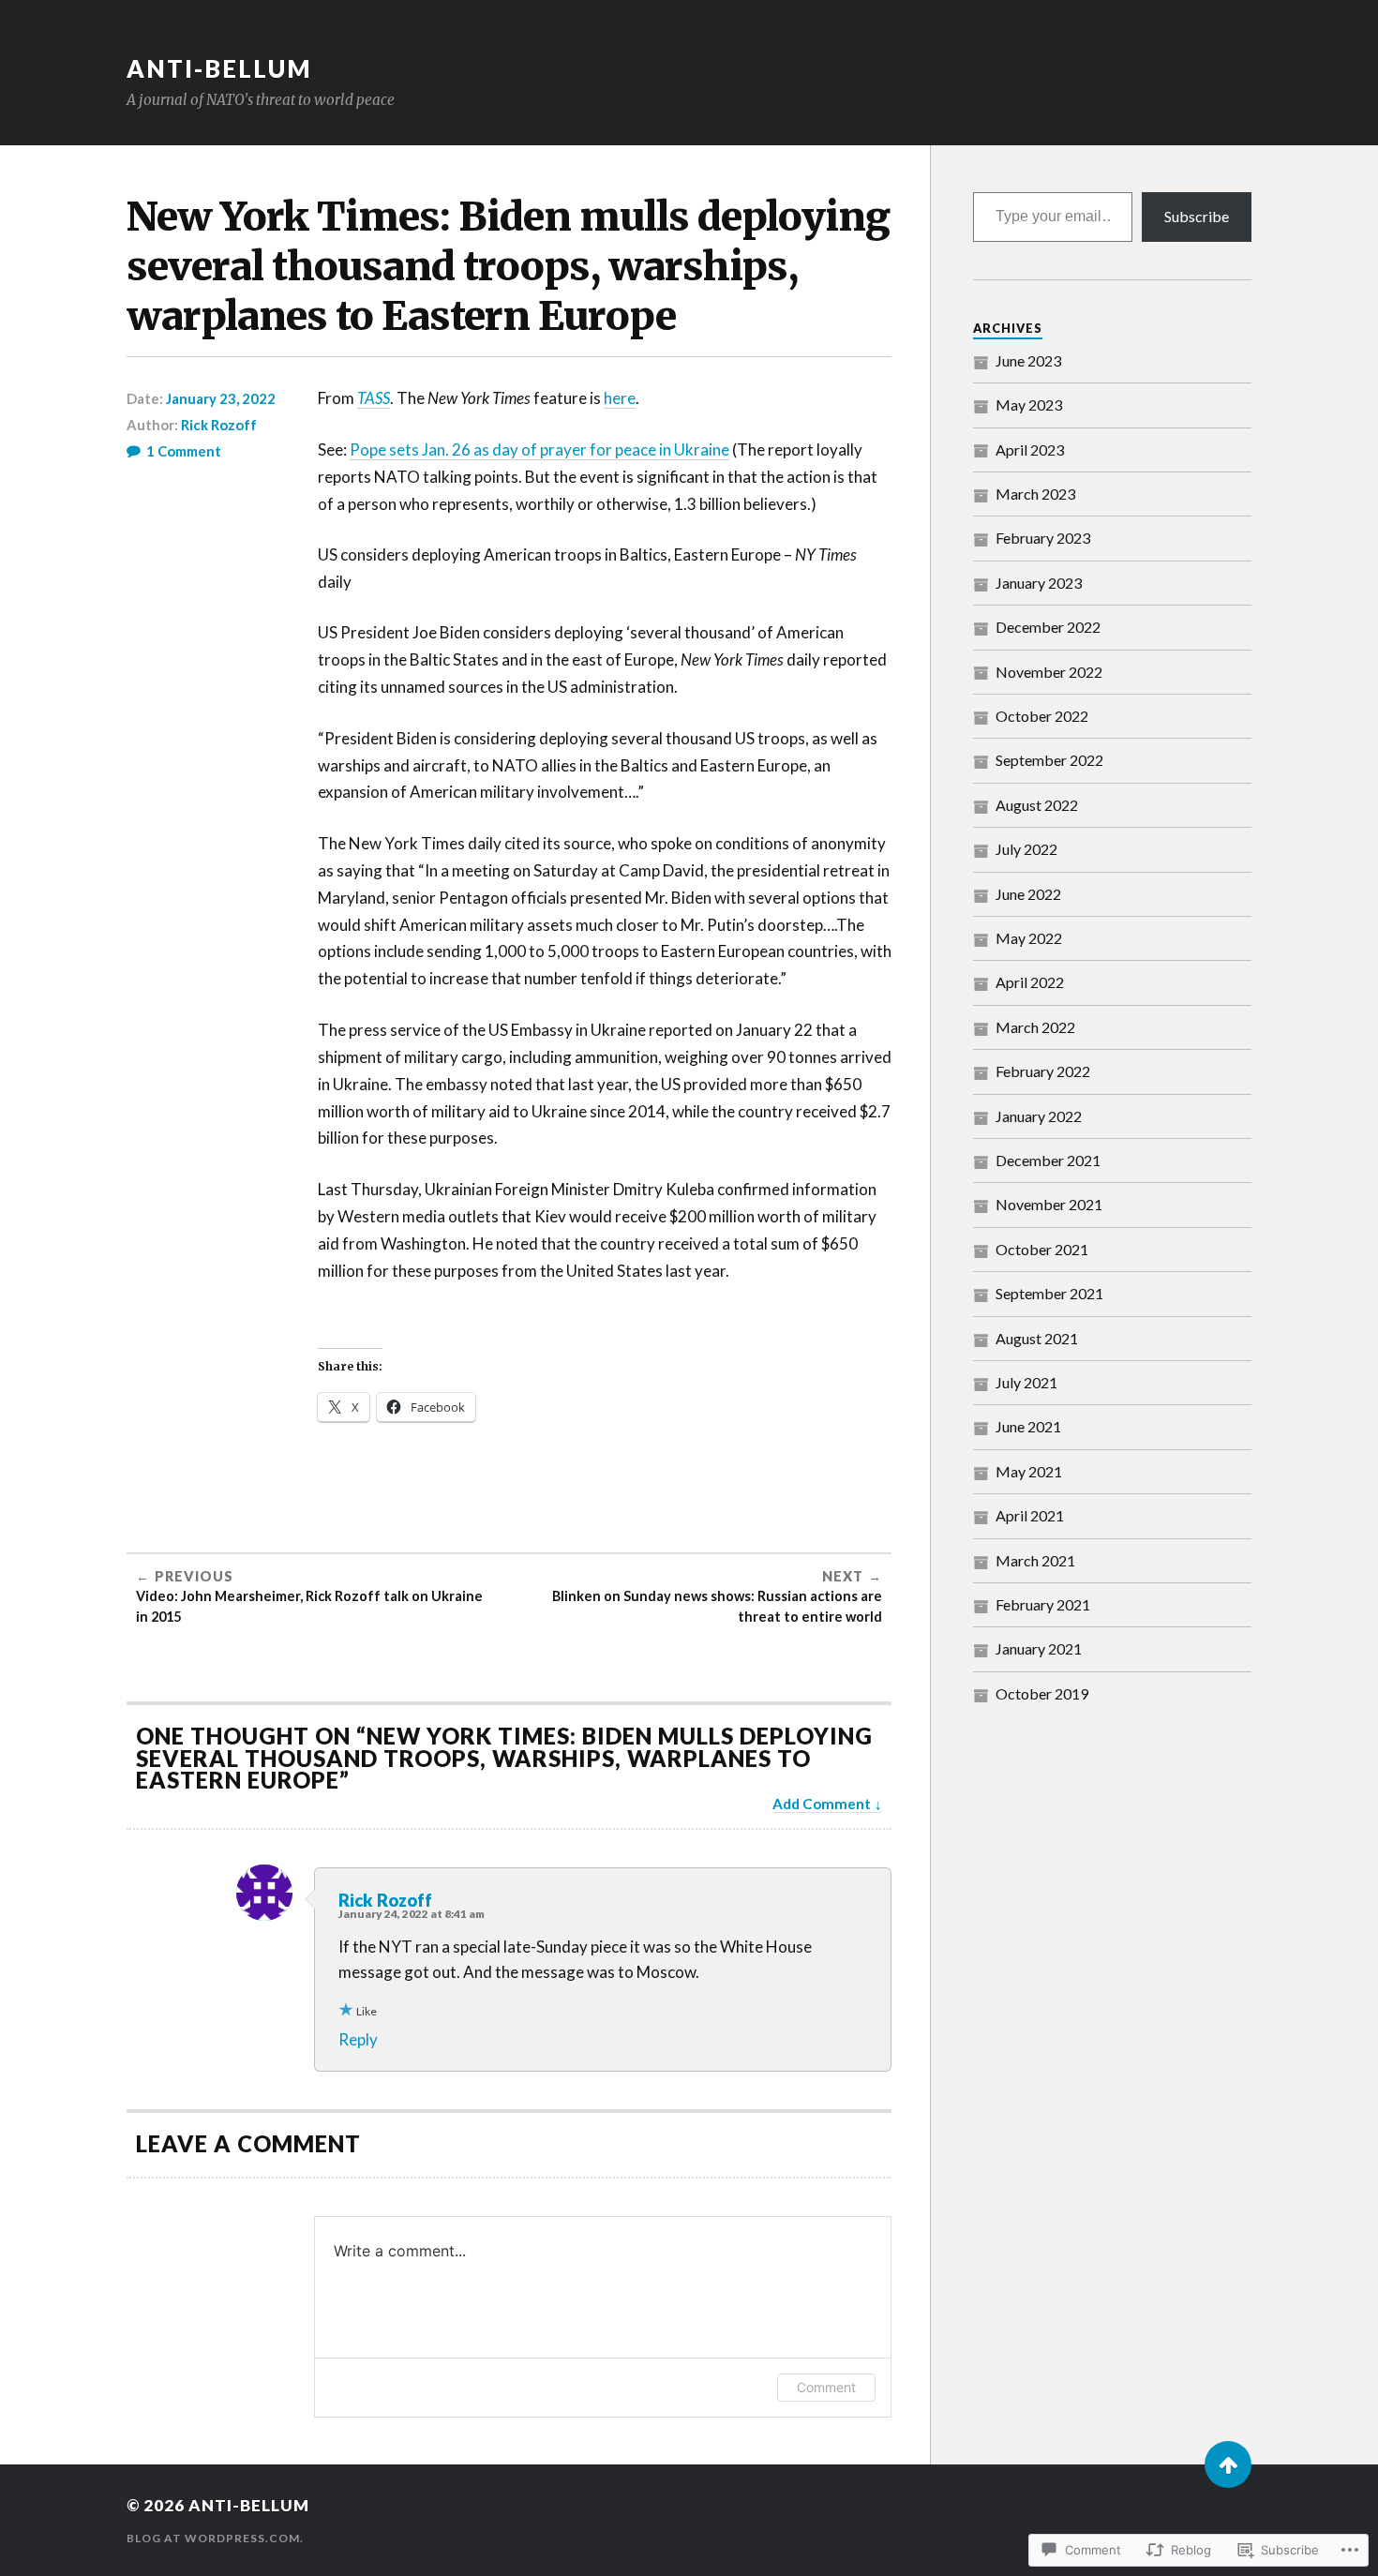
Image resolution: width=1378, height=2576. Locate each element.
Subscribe (1197, 216)
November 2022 (1049, 672)
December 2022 (1048, 627)
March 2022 (1035, 1027)
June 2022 (1028, 894)
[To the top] (1228, 2464)
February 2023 (1043, 538)
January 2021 (1039, 1648)
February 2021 (1043, 1604)
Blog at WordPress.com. (215, 2538)
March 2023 (1035, 494)
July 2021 (1026, 1382)
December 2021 (1048, 1160)
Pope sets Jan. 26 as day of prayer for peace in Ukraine (539, 449)
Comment (826, 2387)
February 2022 (1043, 1071)
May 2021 (1029, 1471)
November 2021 (1049, 1204)
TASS (374, 398)
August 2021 (1037, 1338)
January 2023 (1039, 583)
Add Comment (822, 1804)
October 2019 (1042, 1693)
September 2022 (1049, 760)
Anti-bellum (219, 68)
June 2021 (1028, 1426)
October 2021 (1042, 1249)
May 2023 (1029, 404)
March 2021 (1035, 1560)
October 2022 (1042, 716)
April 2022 (1030, 982)
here (620, 398)
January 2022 (1039, 1116)
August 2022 (1037, 805)
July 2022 (1026, 849)
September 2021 (1049, 1293)
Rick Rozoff (219, 425)
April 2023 (1030, 449)
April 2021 (1030, 1515)
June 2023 (1028, 360)
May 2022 (1029, 938)
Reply (358, 2039)
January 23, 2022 (221, 398)
